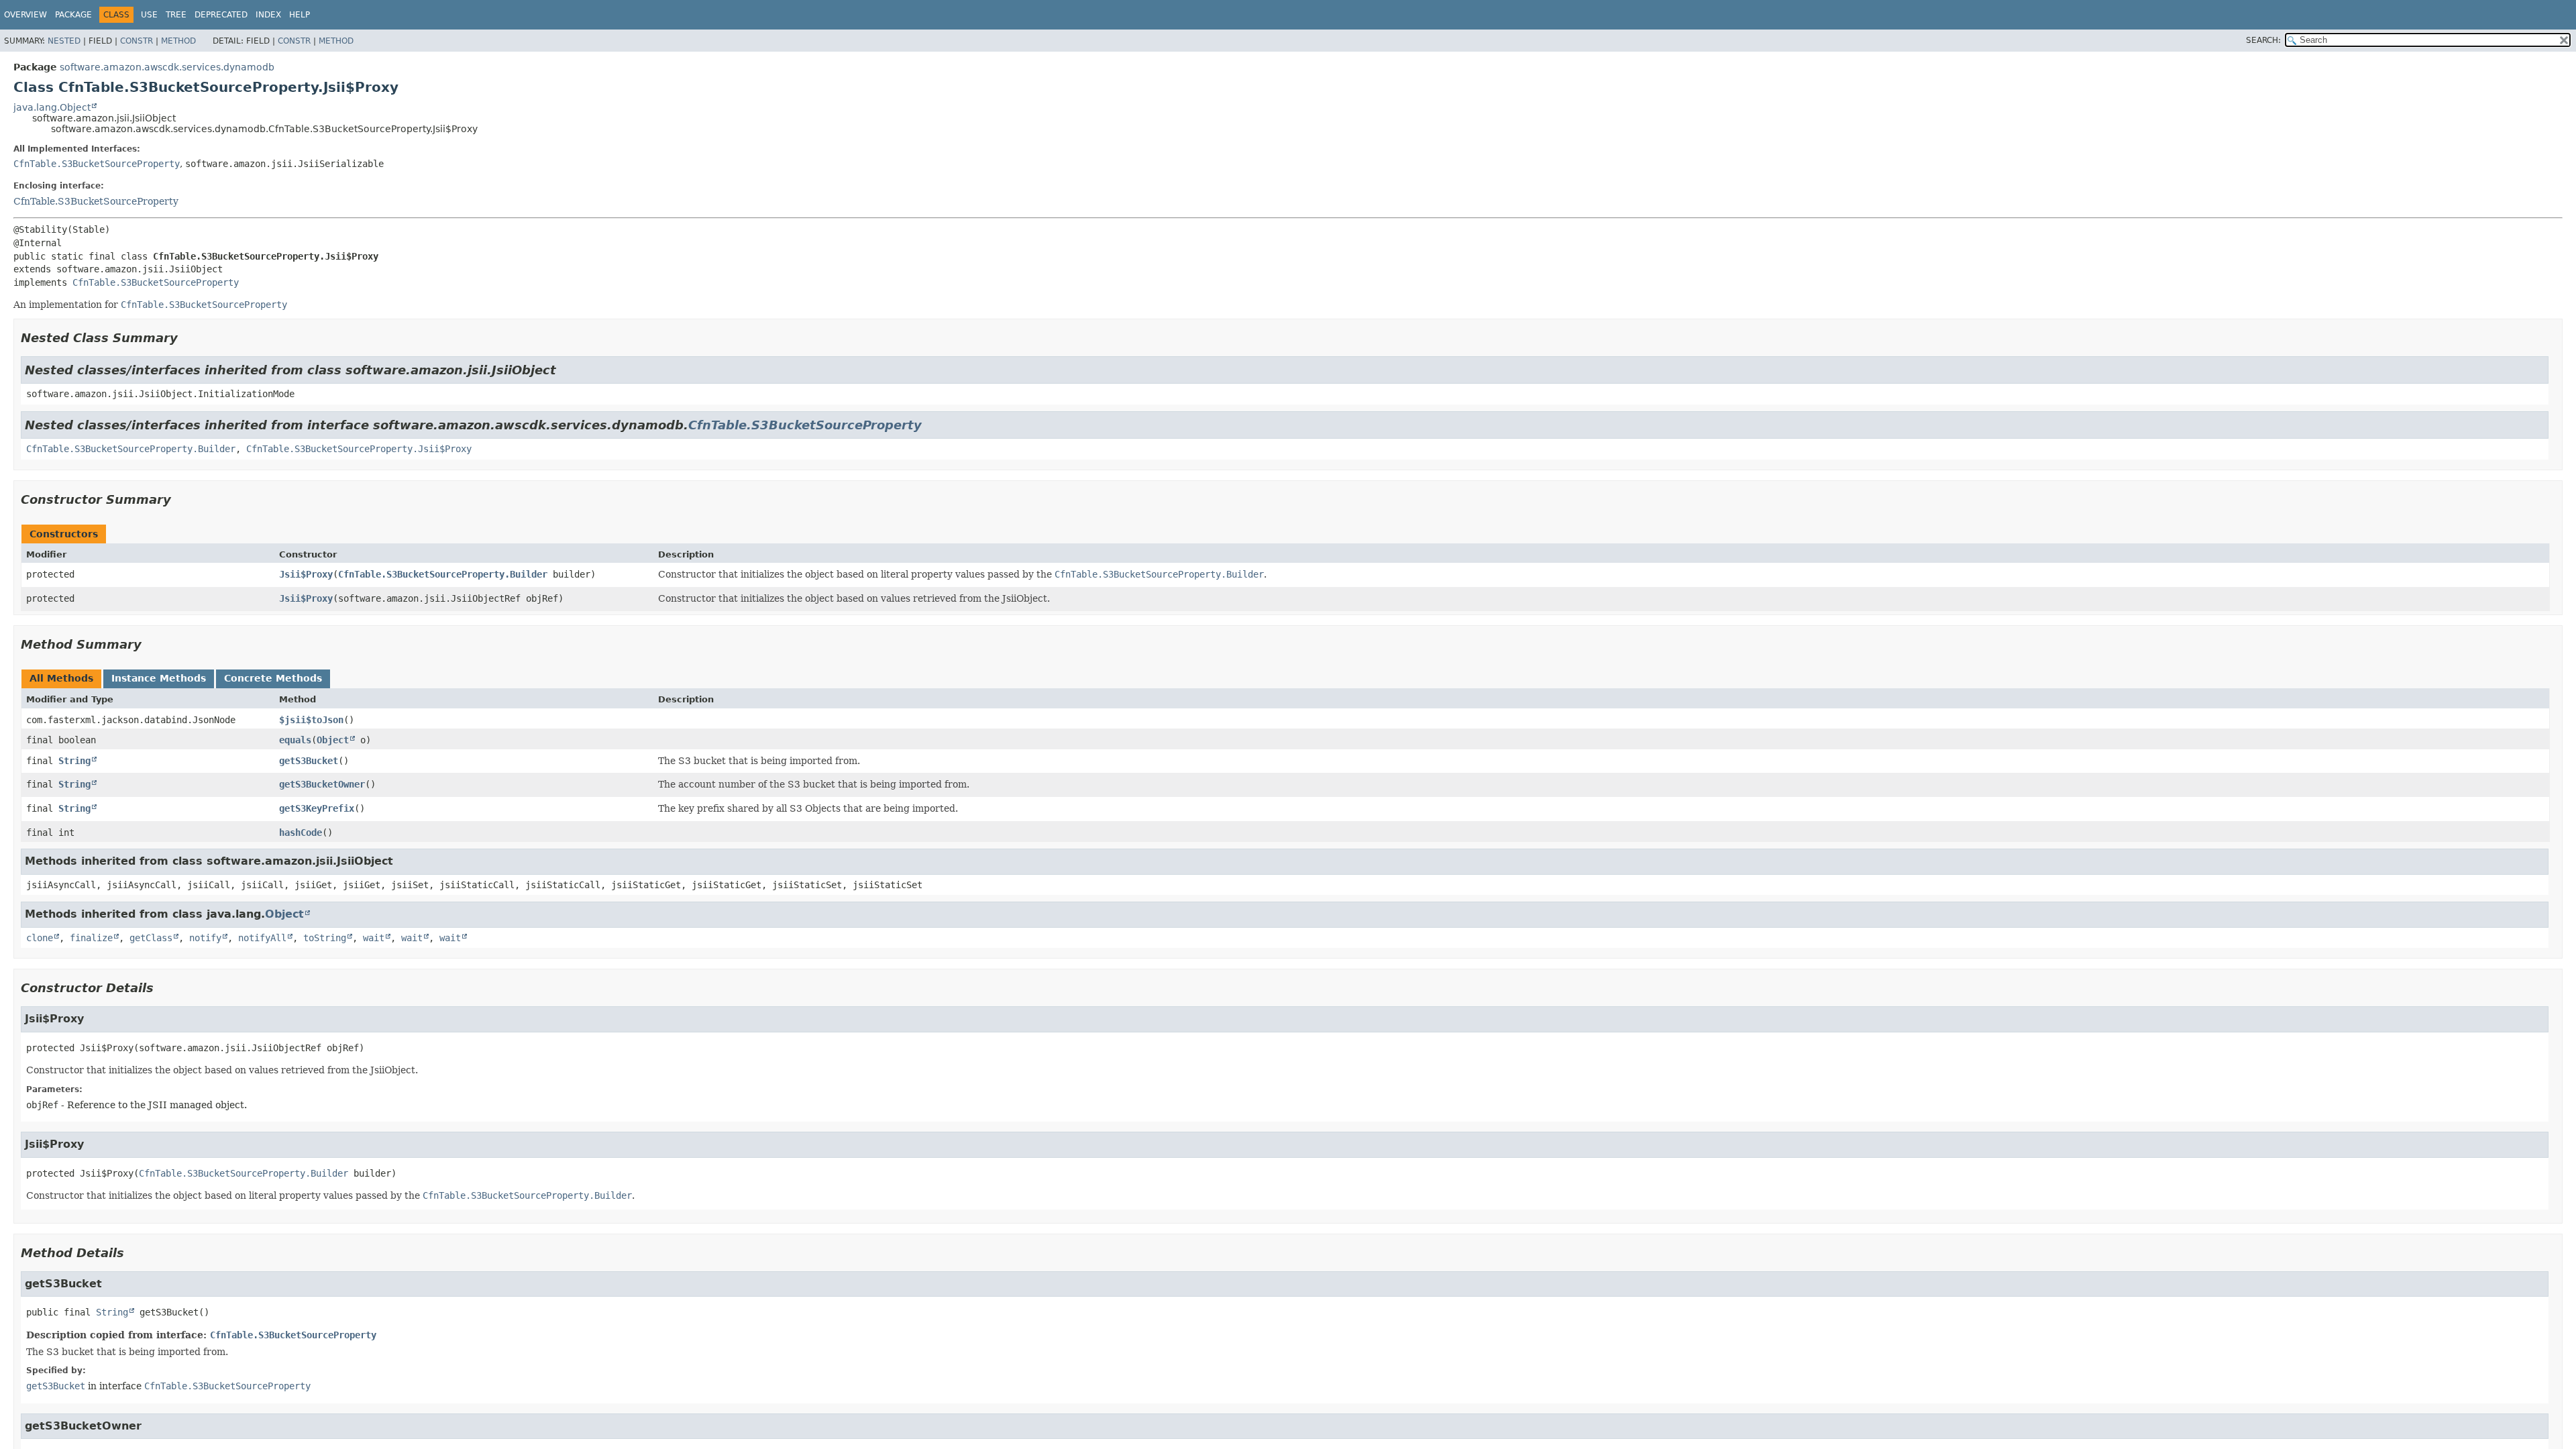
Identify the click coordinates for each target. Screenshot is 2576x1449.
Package (73, 15)
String (74, 761)
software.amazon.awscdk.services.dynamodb (167, 67)
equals (295, 740)
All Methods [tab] (61, 678)
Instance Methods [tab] (159, 678)
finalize (91, 938)
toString (325, 938)
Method (178, 41)
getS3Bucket (309, 761)
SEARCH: (2263, 40)
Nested (64, 41)
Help (300, 15)
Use (149, 15)
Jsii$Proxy (306, 574)
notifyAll (262, 938)
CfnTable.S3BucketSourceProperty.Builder (131, 449)
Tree (176, 15)
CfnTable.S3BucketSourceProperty (97, 164)
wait (374, 938)
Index (268, 15)
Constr (137, 41)
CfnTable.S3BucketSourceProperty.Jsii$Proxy (359, 449)
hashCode (301, 833)
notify (205, 938)
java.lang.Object (52, 107)
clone (40, 938)
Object (333, 740)
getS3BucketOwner (322, 784)
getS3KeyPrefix (317, 808)
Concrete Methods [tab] (273, 678)
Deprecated (221, 15)
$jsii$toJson (311, 720)
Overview (25, 15)
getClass (151, 938)
